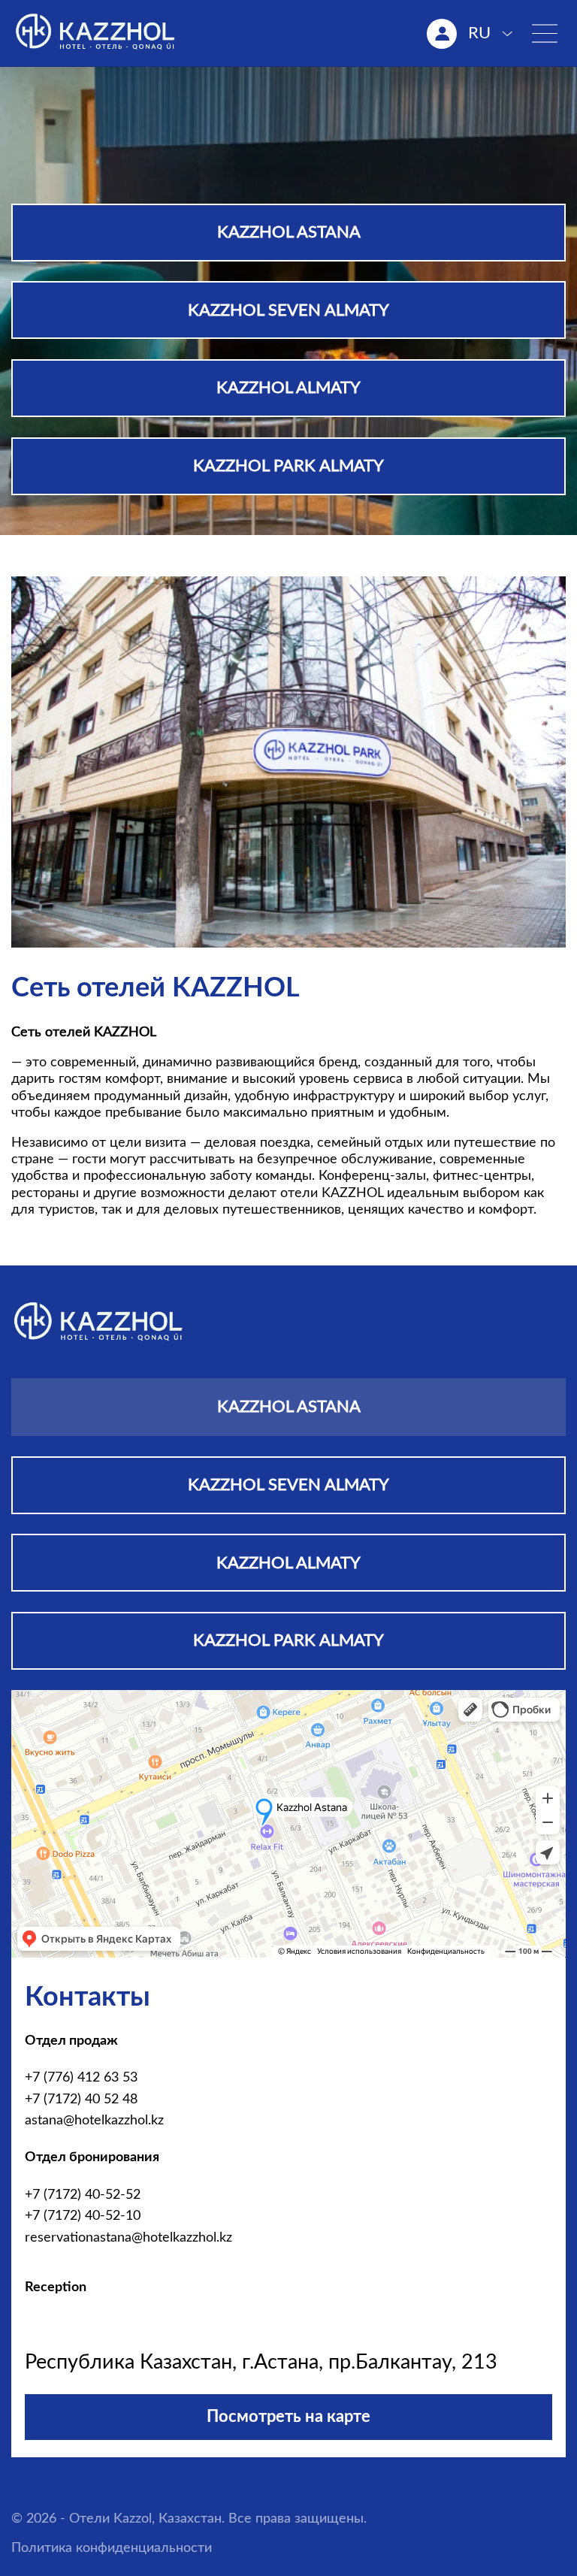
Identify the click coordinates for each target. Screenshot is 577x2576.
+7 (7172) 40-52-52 (83, 2195)
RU (479, 33)
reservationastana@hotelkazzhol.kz (128, 2237)
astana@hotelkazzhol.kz (94, 2120)
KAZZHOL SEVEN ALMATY (288, 310)
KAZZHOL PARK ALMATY (288, 466)
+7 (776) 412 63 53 (81, 2077)
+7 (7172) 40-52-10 (83, 2216)
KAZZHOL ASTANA (289, 232)
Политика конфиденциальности (112, 2548)
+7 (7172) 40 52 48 (81, 2099)
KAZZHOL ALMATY (288, 388)
